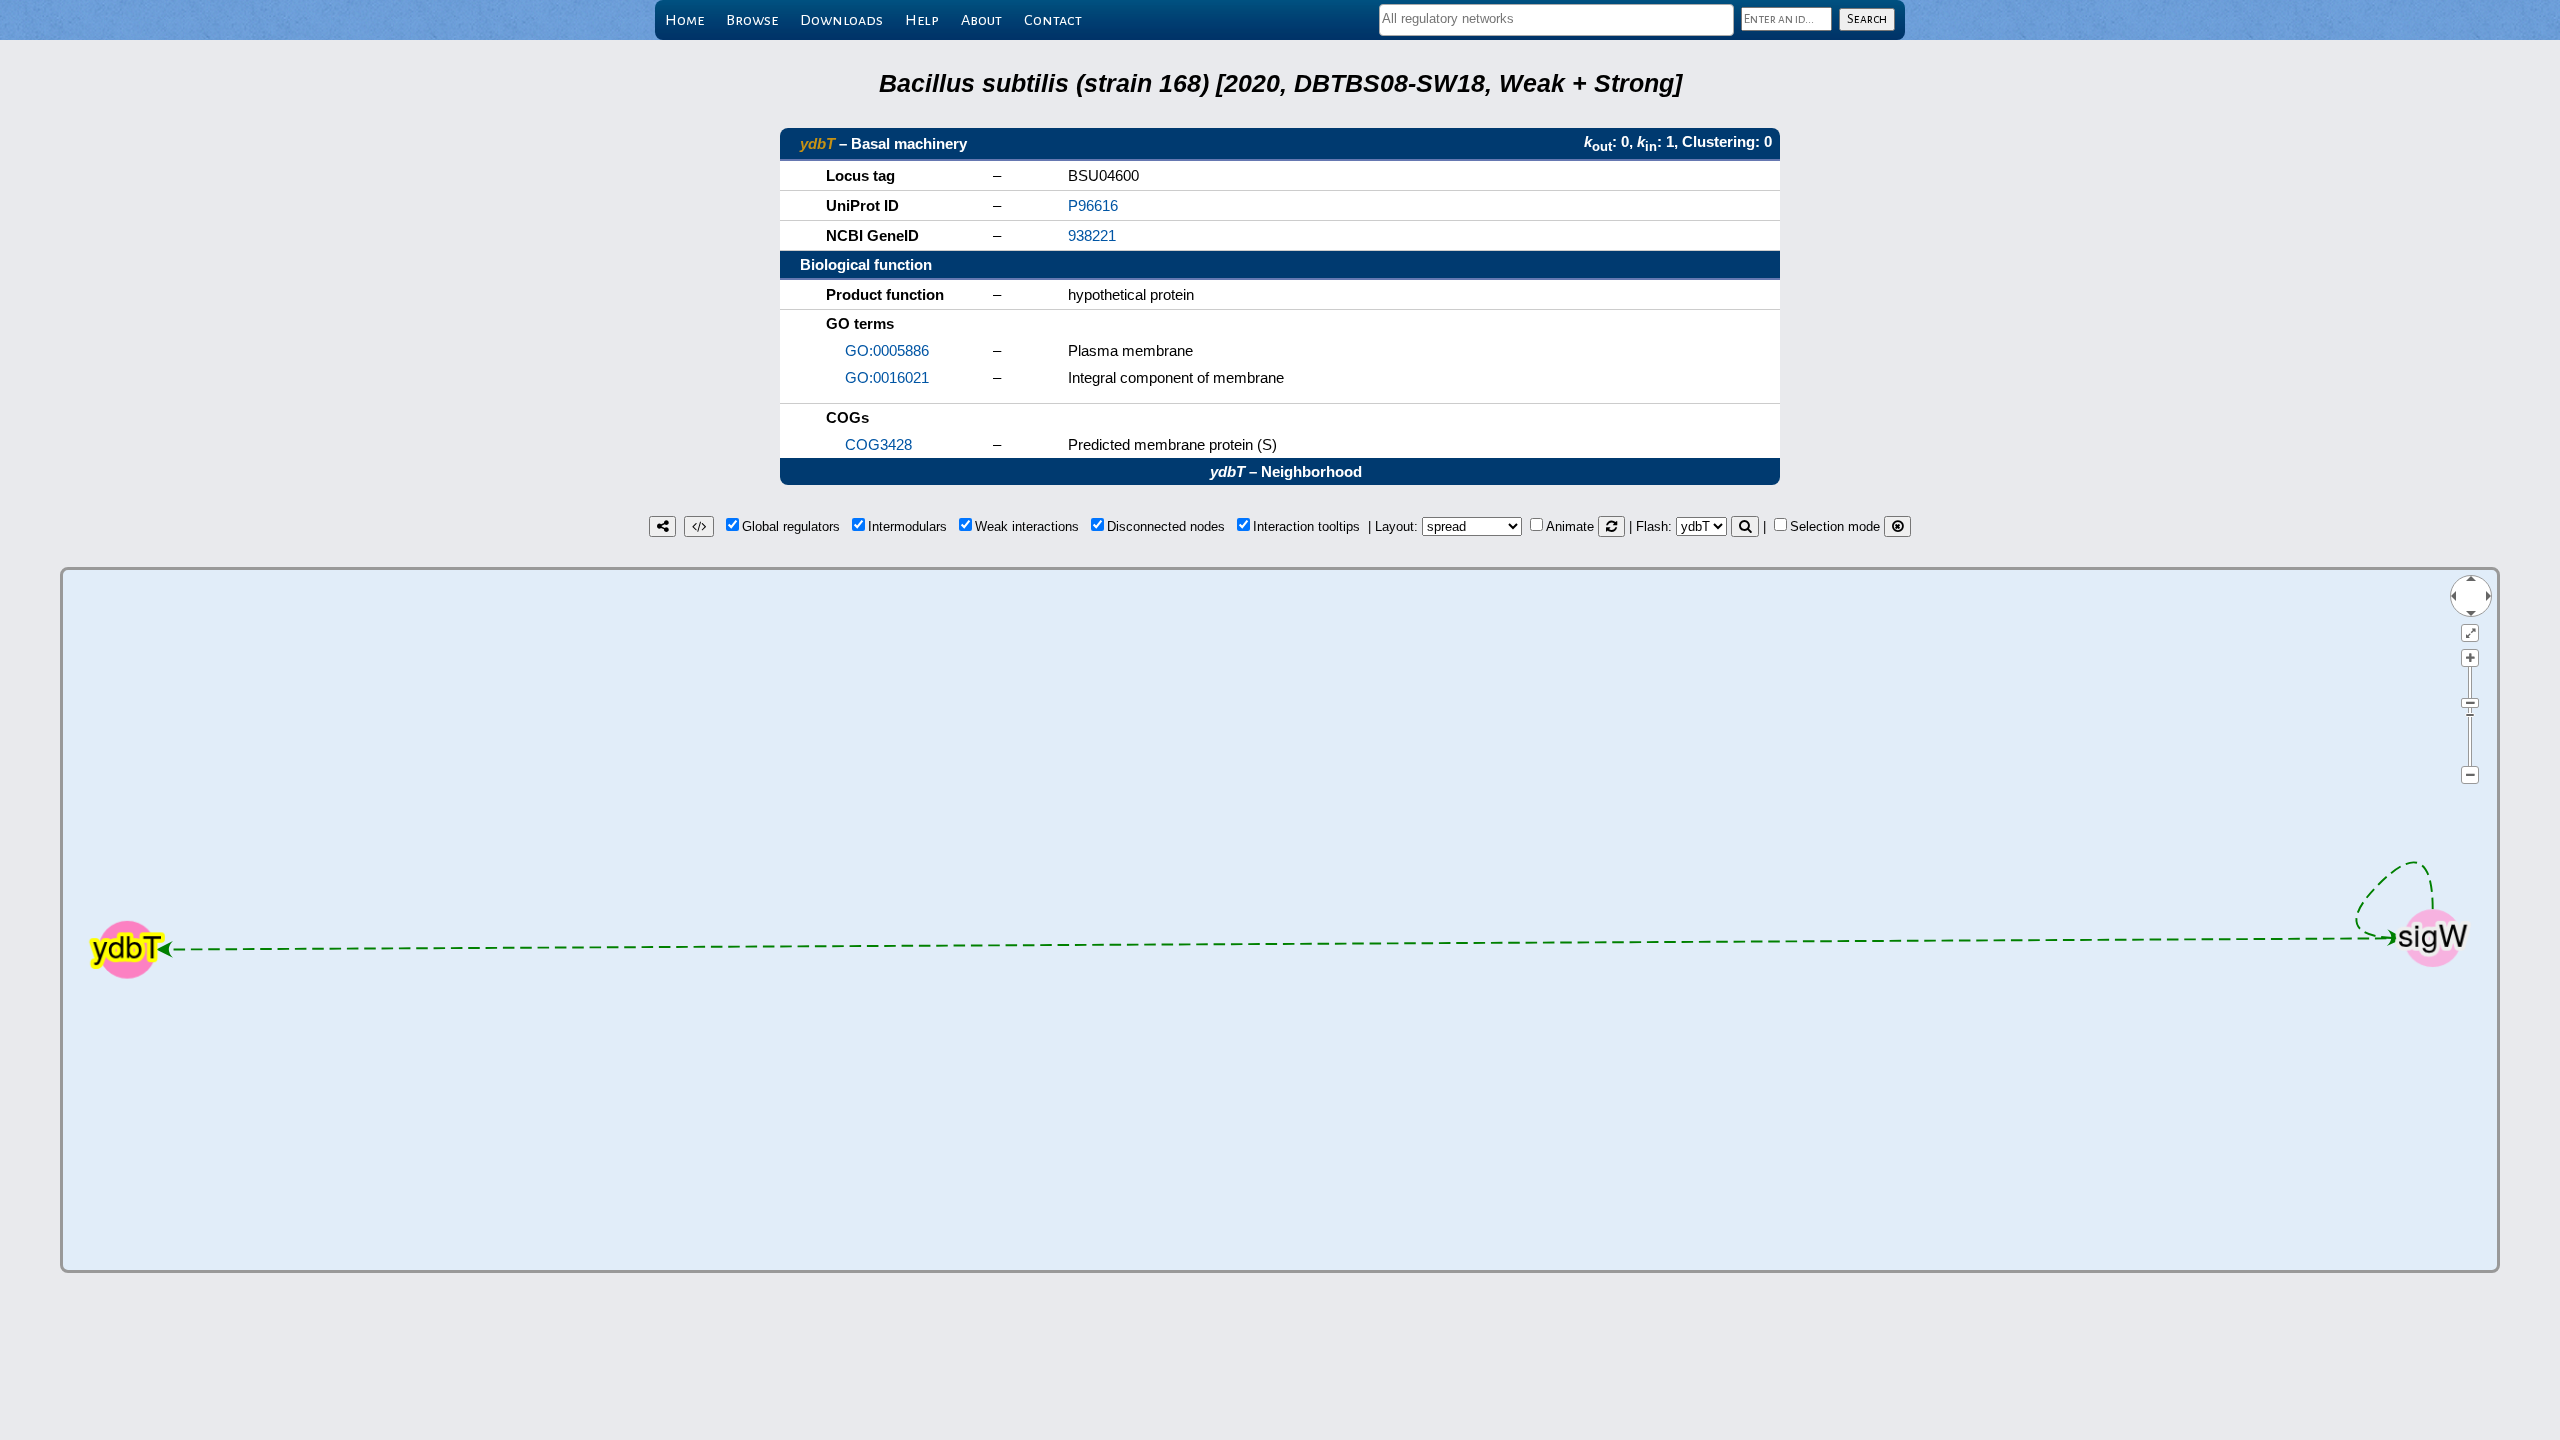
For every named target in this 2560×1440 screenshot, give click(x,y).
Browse (752, 20)
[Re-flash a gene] (1745, 526)
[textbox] (1556, 18)
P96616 (1093, 205)
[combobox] (1556, 20)
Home (684, 20)
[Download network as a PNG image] (662, 526)
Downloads (841, 20)
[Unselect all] (1897, 526)
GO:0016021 (887, 377)
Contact (1053, 20)
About (981, 20)
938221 (1092, 235)
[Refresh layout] (1611, 526)
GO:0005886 (887, 350)
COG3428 (878, 444)
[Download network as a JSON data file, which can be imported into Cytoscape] (699, 526)
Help (922, 20)
